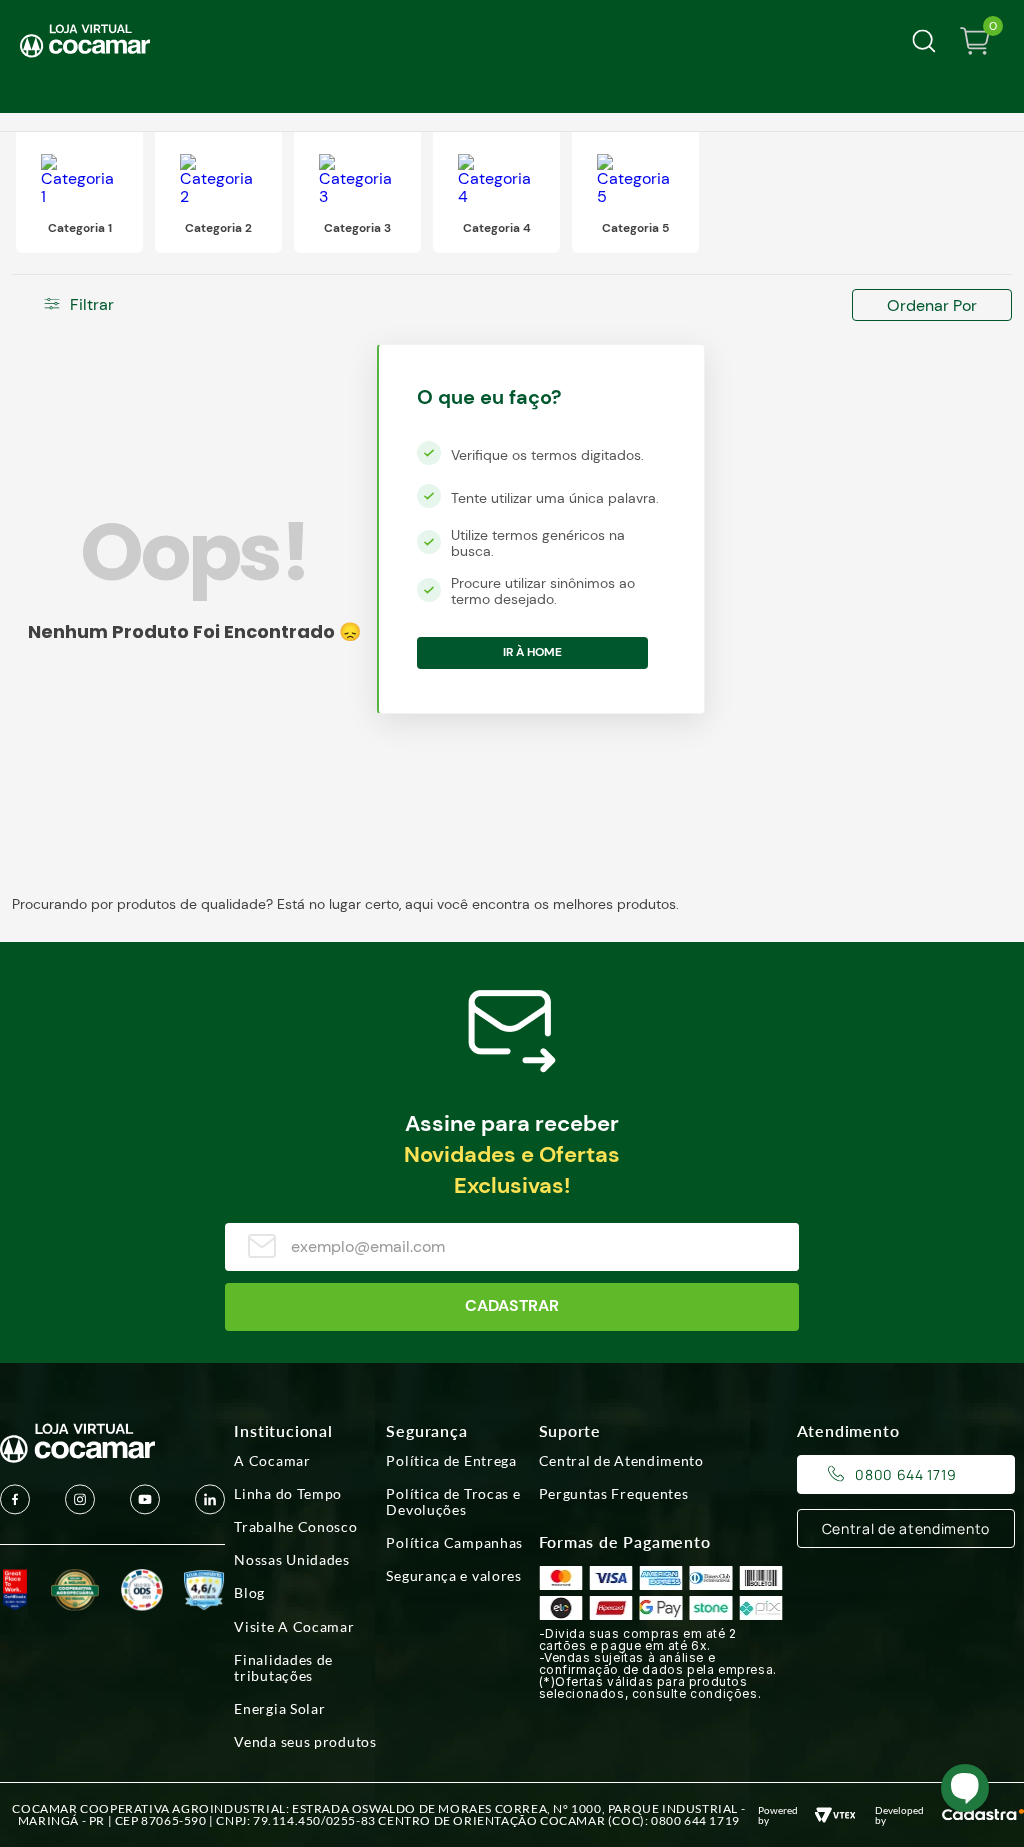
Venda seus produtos (305, 1742)
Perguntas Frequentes (614, 1494)
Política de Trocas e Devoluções (453, 1502)
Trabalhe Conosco (295, 1527)
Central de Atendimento (621, 1461)
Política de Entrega (451, 1461)
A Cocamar (272, 1461)
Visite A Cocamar (294, 1627)
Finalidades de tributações (283, 1668)
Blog (249, 1593)
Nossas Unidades (292, 1560)
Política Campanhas (454, 1543)
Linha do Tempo (288, 1494)
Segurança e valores (453, 1576)
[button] (104, 305)
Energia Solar (279, 1709)
